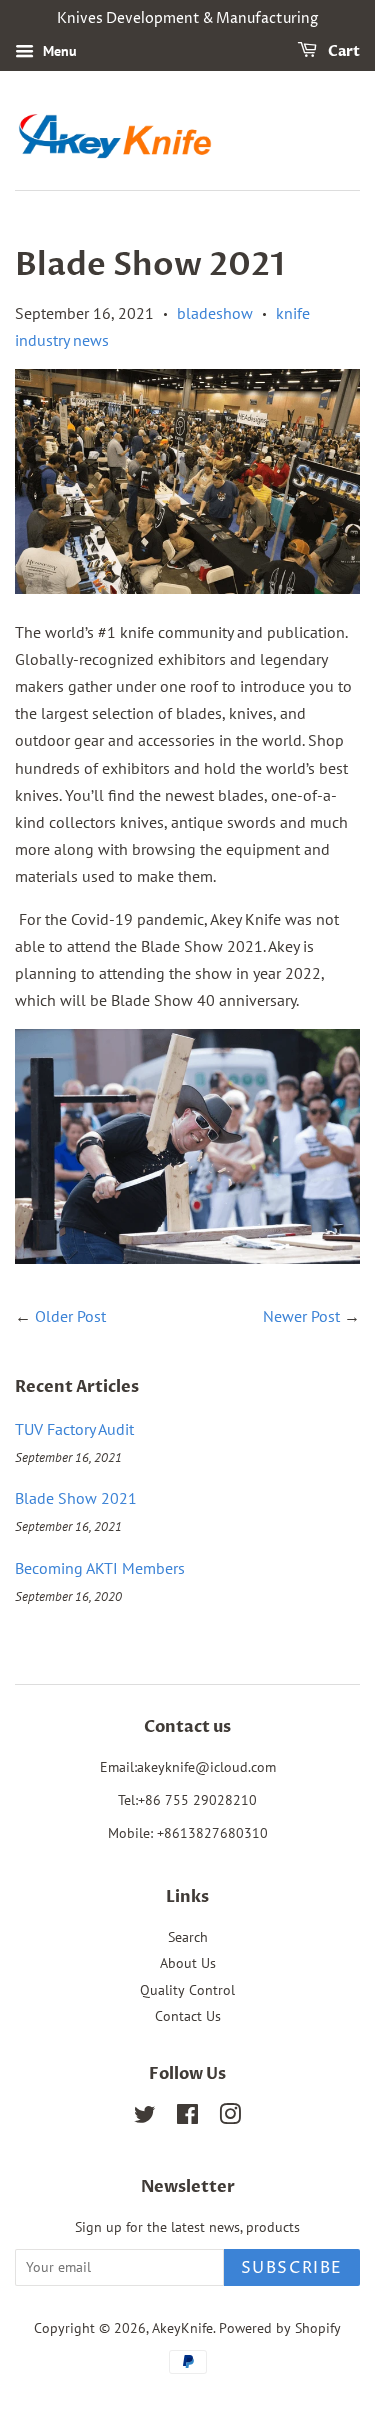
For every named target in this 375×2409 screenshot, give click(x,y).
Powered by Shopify (280, 2328)
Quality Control (187, 1990)
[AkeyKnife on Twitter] (145, 2118)
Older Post (70, 1316)
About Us (188, 1963)
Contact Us (188, 2016)
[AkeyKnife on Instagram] (230, 2118)
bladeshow (215, 313)
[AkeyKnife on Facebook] (187, 2118)
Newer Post (301, 1316)
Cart (342, 51)
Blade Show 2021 (76, 1498)
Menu (58, 51)
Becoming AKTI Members (100, 1568)
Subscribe (292, 2268)
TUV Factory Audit (74, 1429)
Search (188, 1937)
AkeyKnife (182, 2328)
